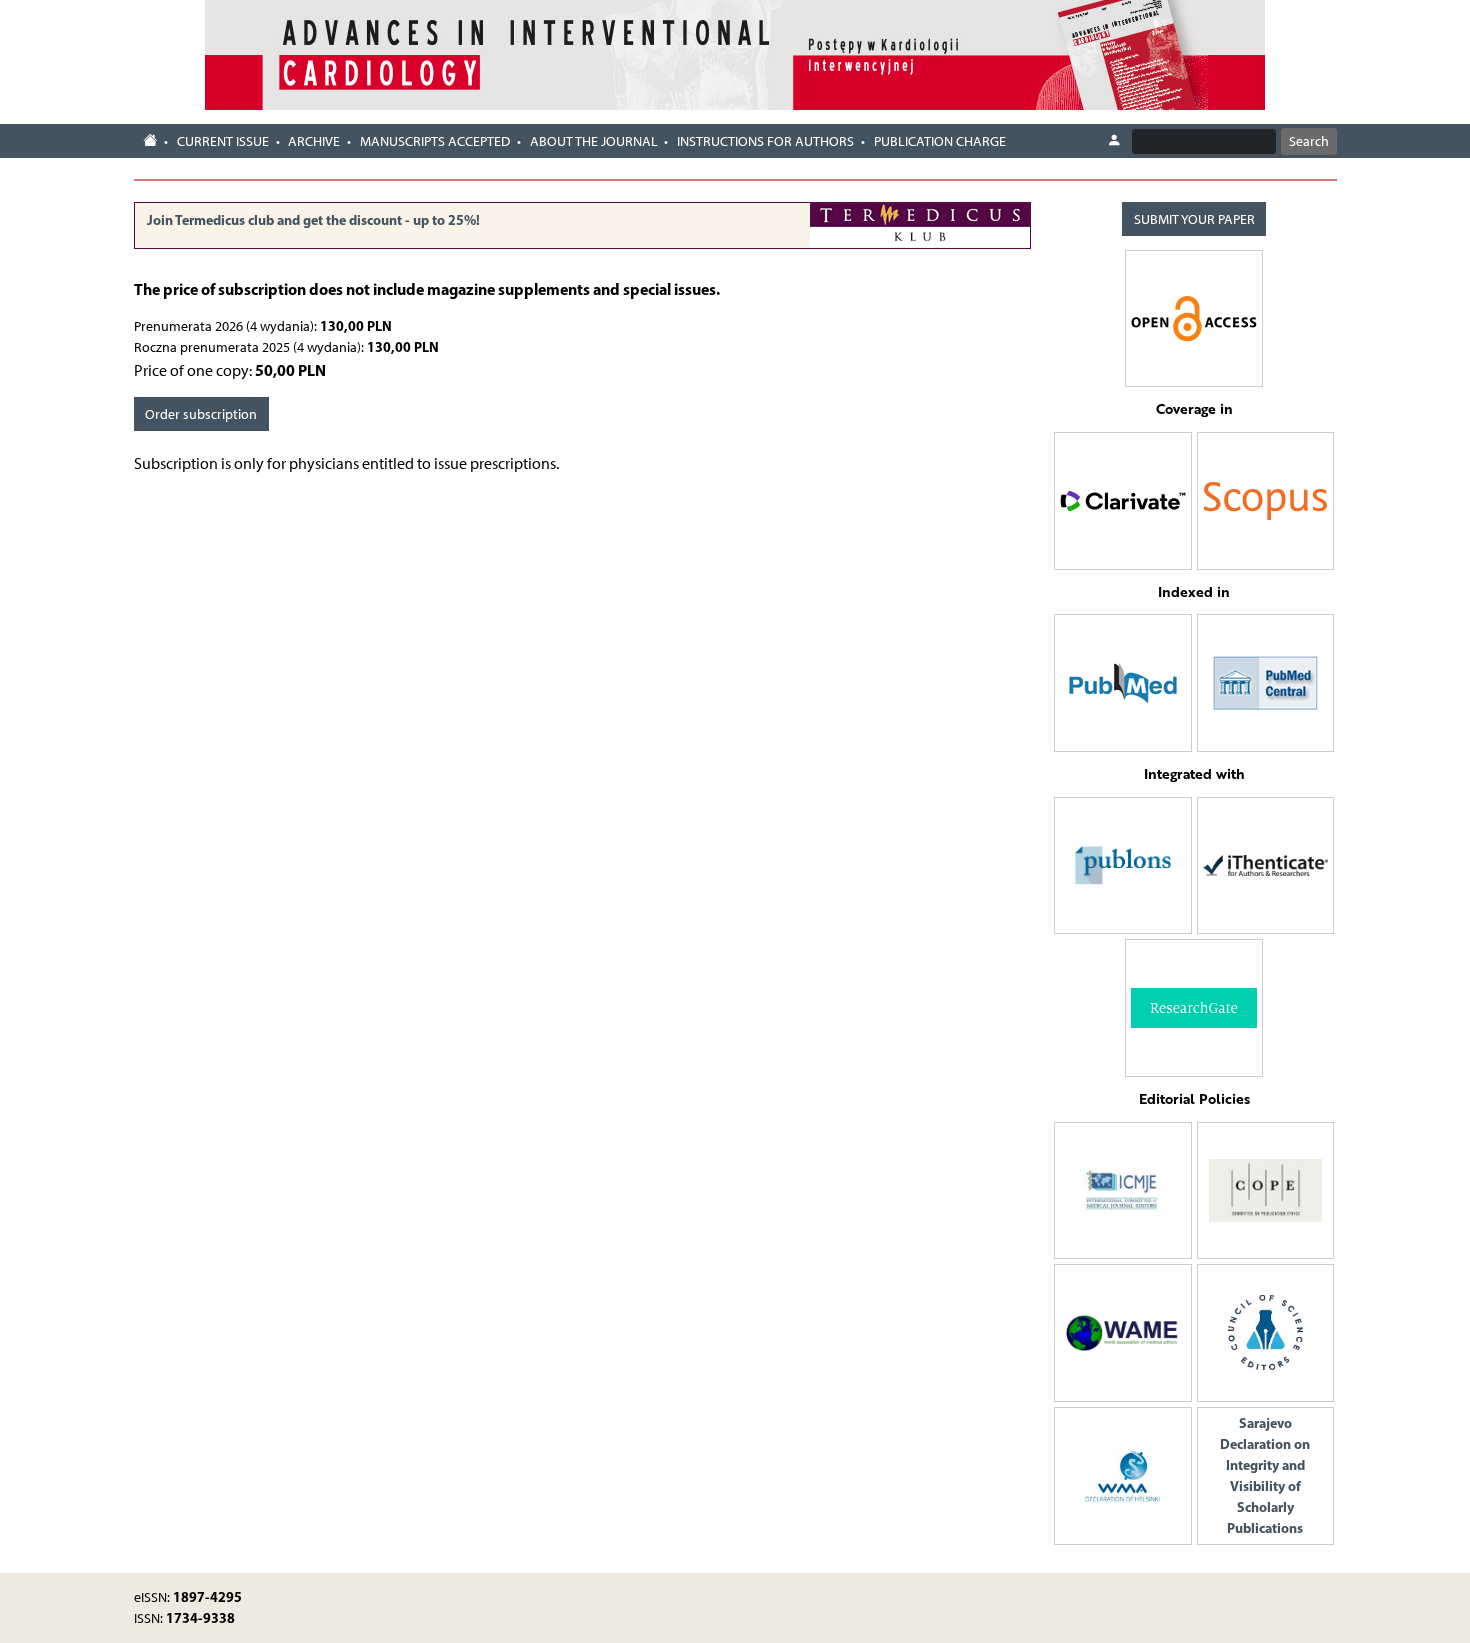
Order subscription (201, 414)
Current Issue (223, 141)
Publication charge (940, 141)
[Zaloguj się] (1114, 141)
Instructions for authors (765, 141)
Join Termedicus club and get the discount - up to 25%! (313, 220)
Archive (314, 141)
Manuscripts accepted (435, 141)
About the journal (594, 141)
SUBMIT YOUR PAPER (1194, 219)
